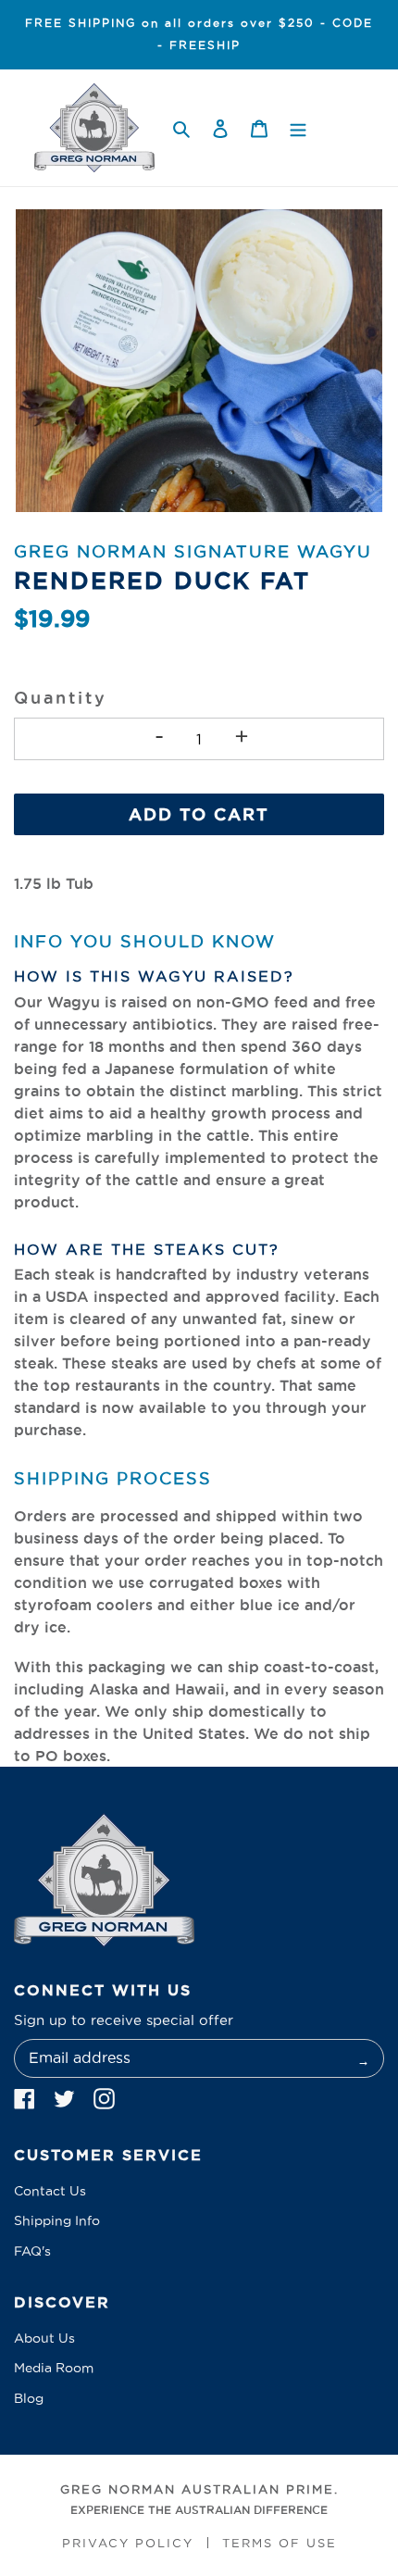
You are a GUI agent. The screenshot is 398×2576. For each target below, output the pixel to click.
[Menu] (298, 128)
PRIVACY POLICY (128, 2543)
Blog (29, 2398)
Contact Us (50, 2191)
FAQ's (32, 2251)
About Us (44, 2338)
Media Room (54, 2368)
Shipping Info (57, 2220)
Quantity (60, 697)
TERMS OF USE (280, 2543)
